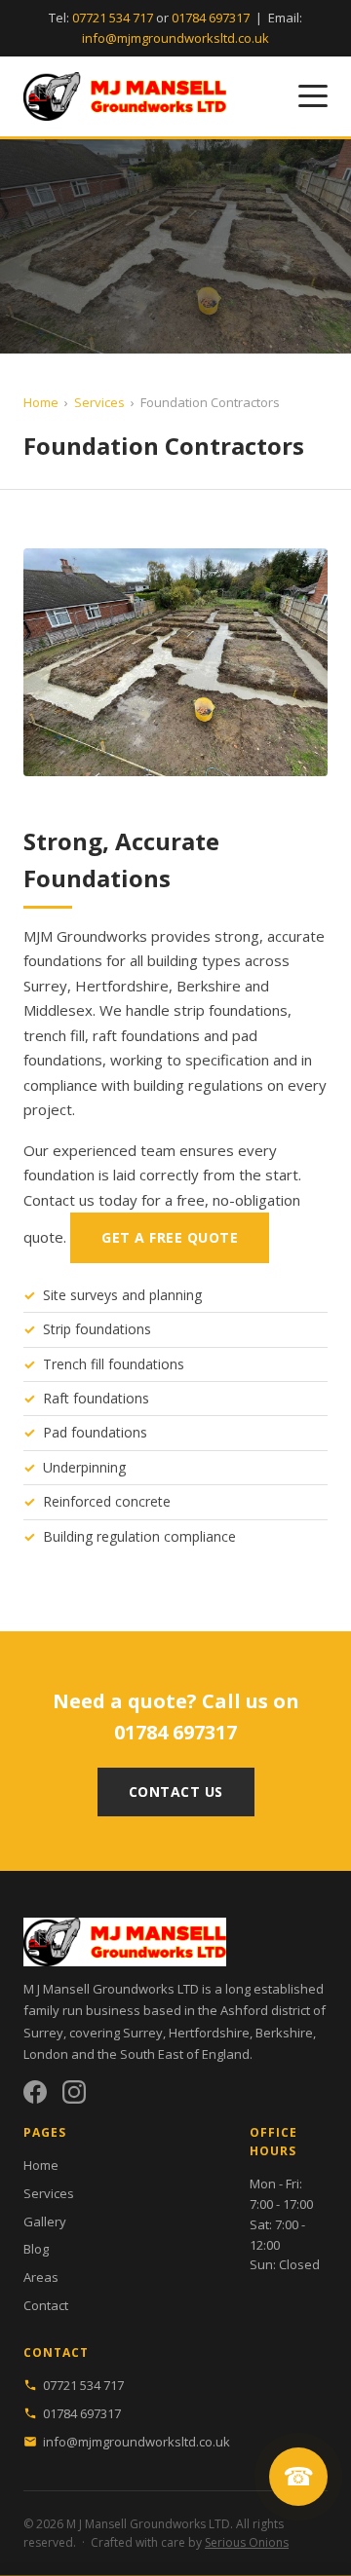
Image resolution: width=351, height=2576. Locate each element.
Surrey (143, 2033)
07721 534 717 (113, 18)
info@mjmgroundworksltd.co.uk (175, 38)
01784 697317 (211, 18)
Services (99, 402)
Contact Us (176, 1792)
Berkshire (284, 2033)
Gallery (45, 2221)
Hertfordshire (209, 2033)
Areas (41, 2277)
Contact (46, 2305)
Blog (36, 2249)
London (46, 2054)
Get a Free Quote (170, 1237)
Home (41, 402)
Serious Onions (247, 2542)
